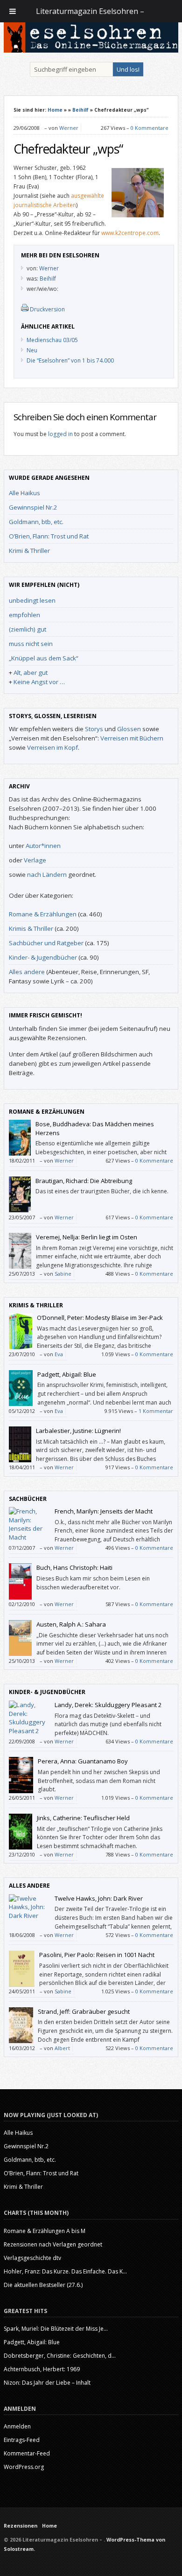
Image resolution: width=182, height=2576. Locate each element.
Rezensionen (21, 2526)
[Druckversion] (25, 309)
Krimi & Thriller (29, 551)
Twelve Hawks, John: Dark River (99, 1898)
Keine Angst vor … (39, 682)
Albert (62, 2048)
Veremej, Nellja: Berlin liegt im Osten (87, 1237)
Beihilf (80, 110)
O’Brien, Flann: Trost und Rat (49, 536)
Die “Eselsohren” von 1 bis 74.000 (70, 360)
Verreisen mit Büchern (132, 738)
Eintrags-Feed (22, 2440)
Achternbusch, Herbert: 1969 (42, 2369)
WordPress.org (24, 2467)
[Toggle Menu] (13, 11)
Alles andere (27, 972)
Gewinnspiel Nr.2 (33, 507)
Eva (59, 1354)
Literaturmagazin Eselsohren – (91, 11)
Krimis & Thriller (31, 928)
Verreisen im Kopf (52, 747)
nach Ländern (47, 874)
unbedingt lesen (32, 600)
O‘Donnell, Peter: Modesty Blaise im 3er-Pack (100, 1318)
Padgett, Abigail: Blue (67, 1374)
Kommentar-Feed (27, 2453)
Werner (69, 128)
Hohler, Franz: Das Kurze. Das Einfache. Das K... (65, 2271)
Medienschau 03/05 (52, 340)
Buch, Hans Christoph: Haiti (74, 1567)
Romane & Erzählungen (43, 914)
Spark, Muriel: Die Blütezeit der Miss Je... (56, 2329)
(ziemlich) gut (28, 629)
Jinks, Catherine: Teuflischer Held (83, 1818)
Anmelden (17, 2426)
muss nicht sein (31, 644)
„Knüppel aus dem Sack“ (44, 658)
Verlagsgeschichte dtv (32, 2258)
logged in (60, 434)
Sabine (63, 1274)
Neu (32, 350)
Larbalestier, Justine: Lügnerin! (78, 1431)
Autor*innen (43, 846)
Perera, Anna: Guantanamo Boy (83, 1761)
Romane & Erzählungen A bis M (45, 2231)
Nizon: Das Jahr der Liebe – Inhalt (47, 2383)
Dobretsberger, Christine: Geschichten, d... (60, 2356)
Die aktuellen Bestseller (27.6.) (43, 2285)
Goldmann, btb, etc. (36, 522)
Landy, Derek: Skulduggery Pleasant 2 (108, 1705)
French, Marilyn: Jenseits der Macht (104, 1511)
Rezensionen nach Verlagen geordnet (53, 2244)
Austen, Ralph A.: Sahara (71, 1624)
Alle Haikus (24, 493)
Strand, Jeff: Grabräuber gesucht (84, 2011)
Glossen (129, 729)
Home (55, 110)
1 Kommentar (156, 1411)
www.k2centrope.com (130, 233)
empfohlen (24, 615)
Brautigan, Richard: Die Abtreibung (84, 1181)
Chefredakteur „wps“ (68, 149)
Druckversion (47, 309)
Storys (94, 729)
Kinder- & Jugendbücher (43, 957)
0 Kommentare (150, 128)
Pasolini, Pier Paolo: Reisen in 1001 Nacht (97, 1955)
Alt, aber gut (31, 673)
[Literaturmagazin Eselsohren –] (91, 50)
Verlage (35, 860)
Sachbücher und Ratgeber (46, 943)
